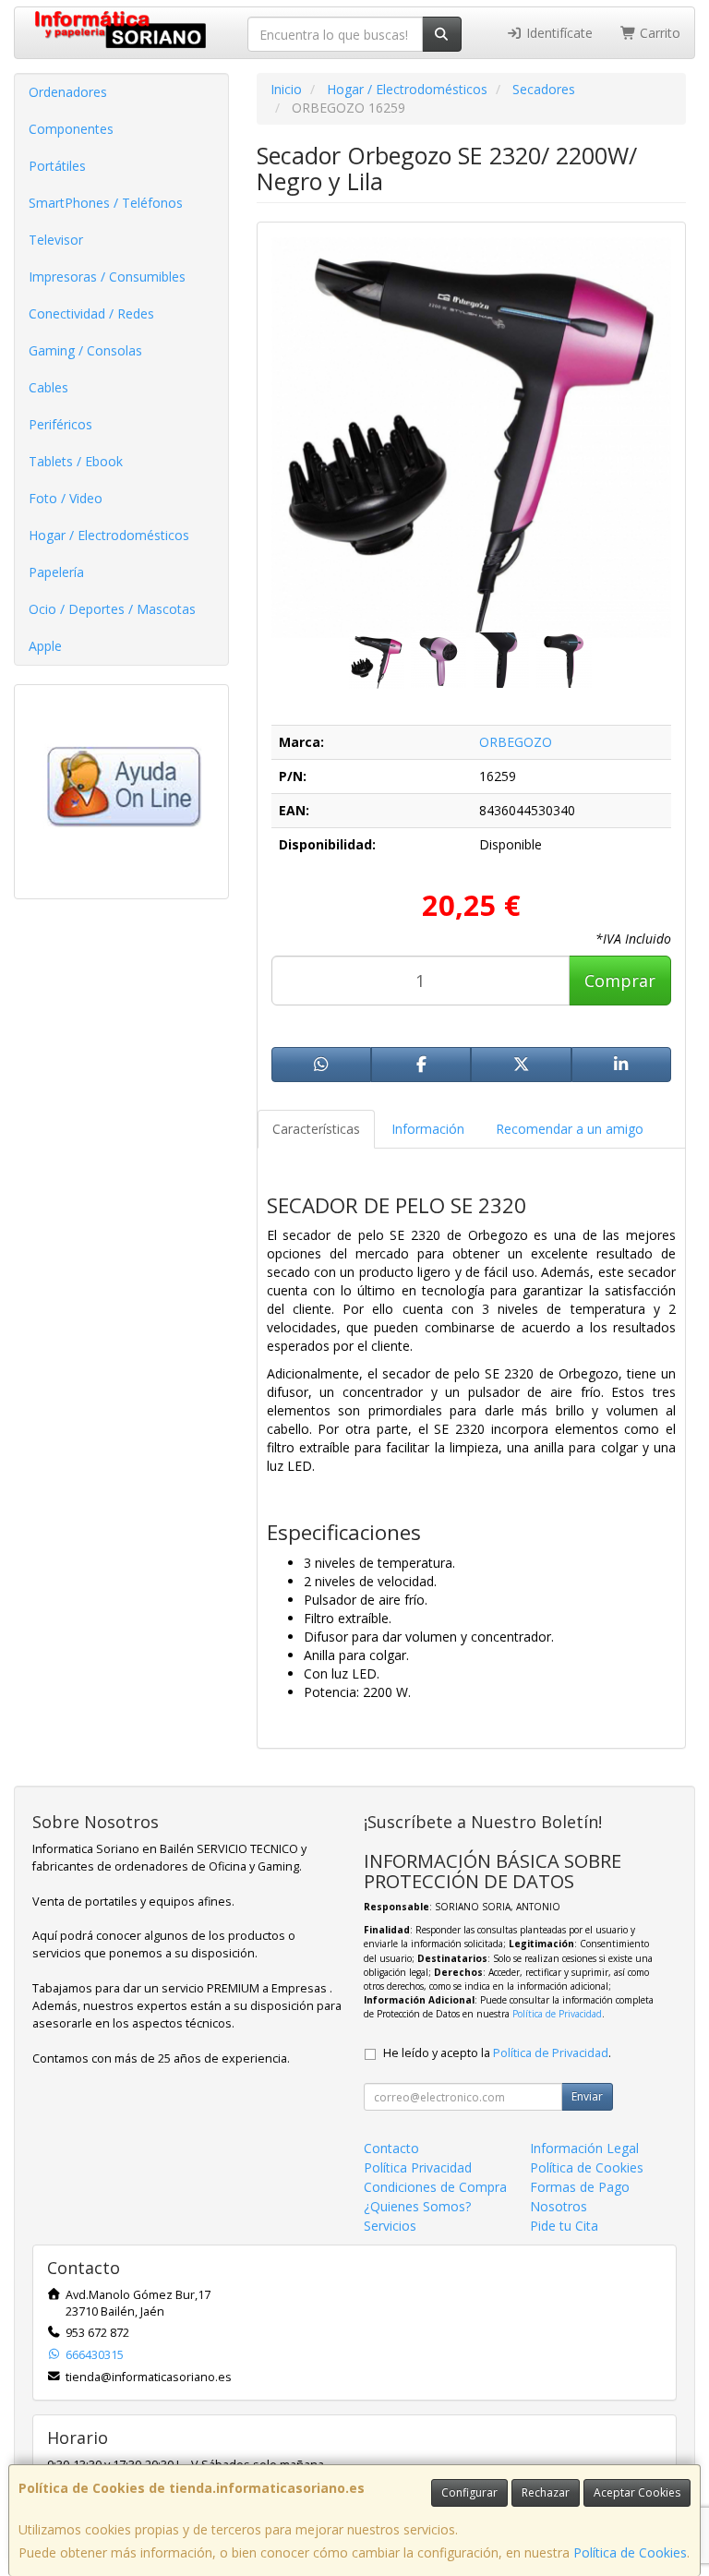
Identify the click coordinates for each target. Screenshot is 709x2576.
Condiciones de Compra (435, 2187)
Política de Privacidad (557, 2014)
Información (428, 1129)
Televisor (56, 240)
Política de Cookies (630, 2552)
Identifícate (558, 33)
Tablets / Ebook (76, 461)
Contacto (391, 2148)
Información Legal (584, 2148)
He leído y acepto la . (497, 2053)
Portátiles (57, 166)
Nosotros (559, 2206)
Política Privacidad (418, 2167)
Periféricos (60, 424)
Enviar (587, 2096)
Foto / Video (66, 498)
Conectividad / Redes (91, 313)
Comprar (620, 981)
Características (316, 1129)
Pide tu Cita (564, 2226)
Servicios (390, 2226)
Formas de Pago (580, 2187)
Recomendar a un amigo (570, 1129)
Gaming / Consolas (85, 350)
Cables (48, 387)
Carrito (658, 33)
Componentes (71, 129)
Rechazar (546, 2492)
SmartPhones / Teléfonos (106, 203)
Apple (45, 646)
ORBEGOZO (516, 742)
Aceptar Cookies (637, 2492)
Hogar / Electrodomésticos (109, 535)
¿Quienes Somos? (417, 2206)
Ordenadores (68, 92)
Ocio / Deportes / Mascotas (112, 609)
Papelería (56, 572)
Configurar (469, 2492)
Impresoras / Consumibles (107, 277)
